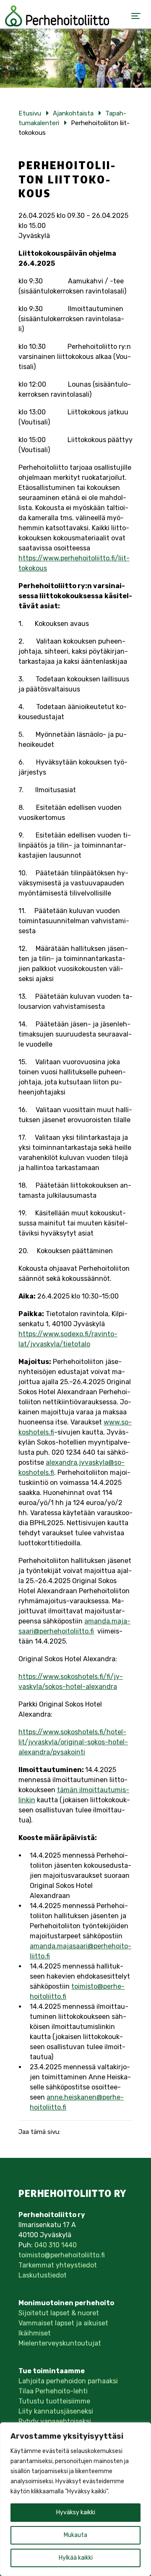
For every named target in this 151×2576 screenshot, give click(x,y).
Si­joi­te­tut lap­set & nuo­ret (59, 2313)
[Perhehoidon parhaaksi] (57, 16)
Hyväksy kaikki (76, 2512)
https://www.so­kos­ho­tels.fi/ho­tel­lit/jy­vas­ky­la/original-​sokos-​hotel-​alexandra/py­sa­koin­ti (73, 1742)
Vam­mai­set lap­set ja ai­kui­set (63, 2323)
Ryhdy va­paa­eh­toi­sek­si (55, 2421)
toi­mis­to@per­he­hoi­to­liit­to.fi (62, 2255)
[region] (75, 2499)
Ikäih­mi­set (35, 2333)
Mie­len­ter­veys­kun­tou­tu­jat (60, 2343)
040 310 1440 (56, 2245)
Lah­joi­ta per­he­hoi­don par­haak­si (68, 2381)
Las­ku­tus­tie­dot (43, 2275)
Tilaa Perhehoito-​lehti (53, 2391)
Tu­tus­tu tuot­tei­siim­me (54, 2401)
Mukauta (75, 2535)
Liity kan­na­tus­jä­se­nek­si (56, 2411)
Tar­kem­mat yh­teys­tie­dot (58, 2265)
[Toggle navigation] (136, 16)
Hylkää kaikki (76, 2558)
